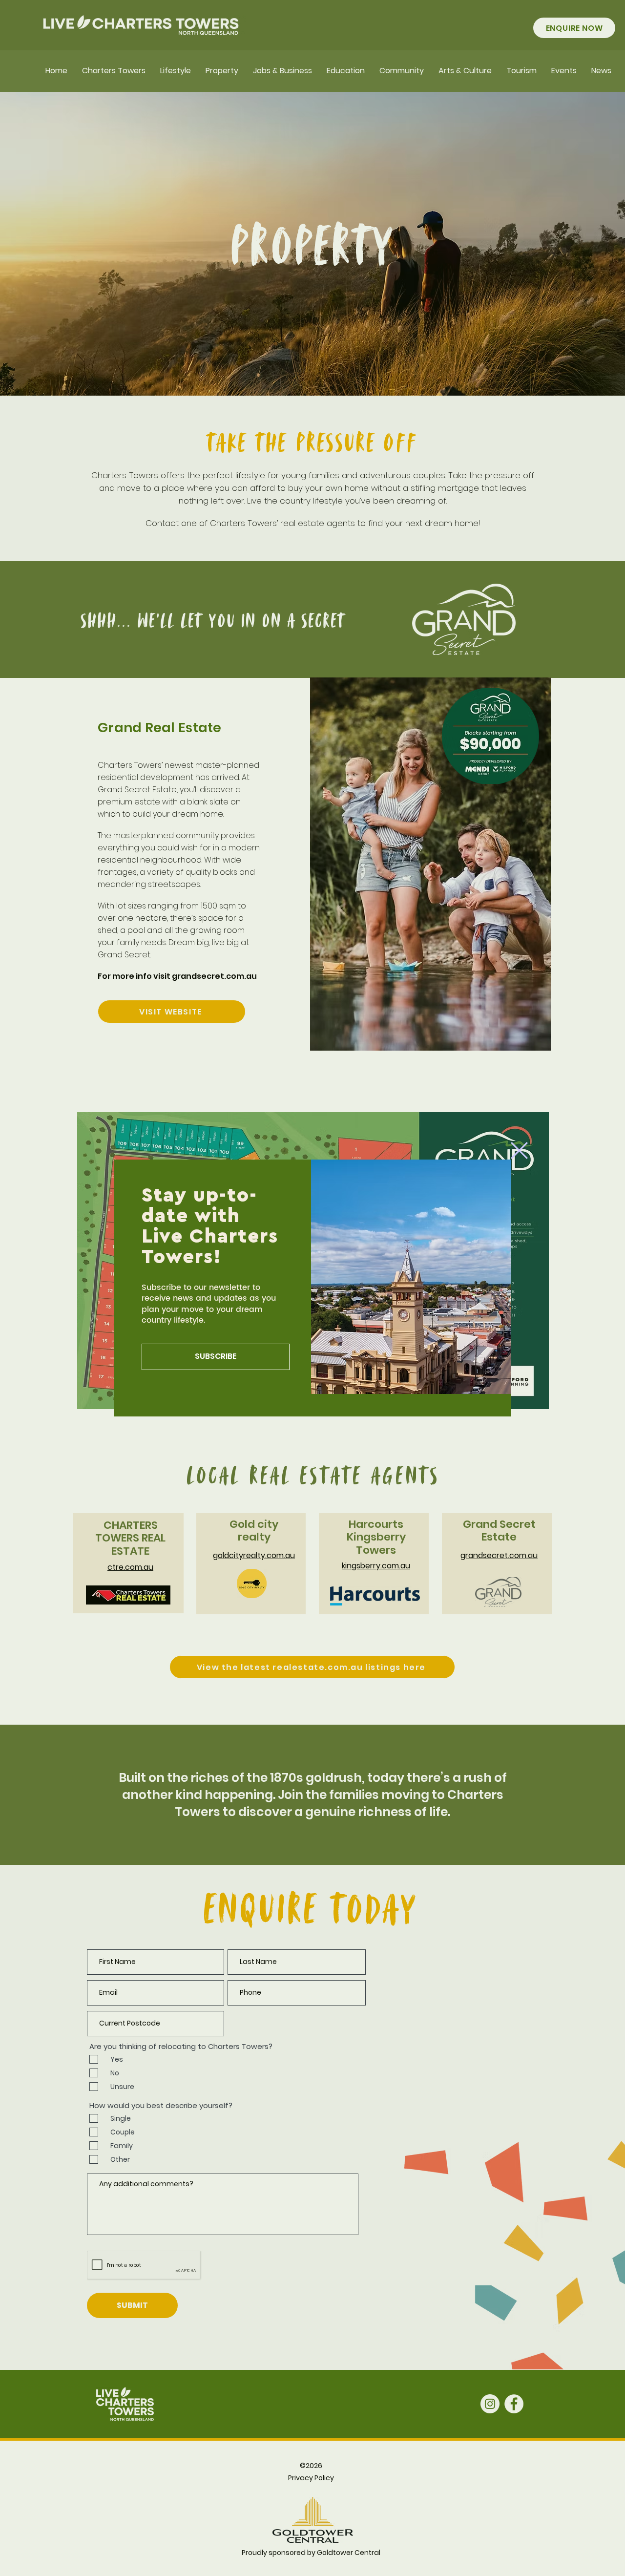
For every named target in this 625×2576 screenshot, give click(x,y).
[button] (519, 1151)
